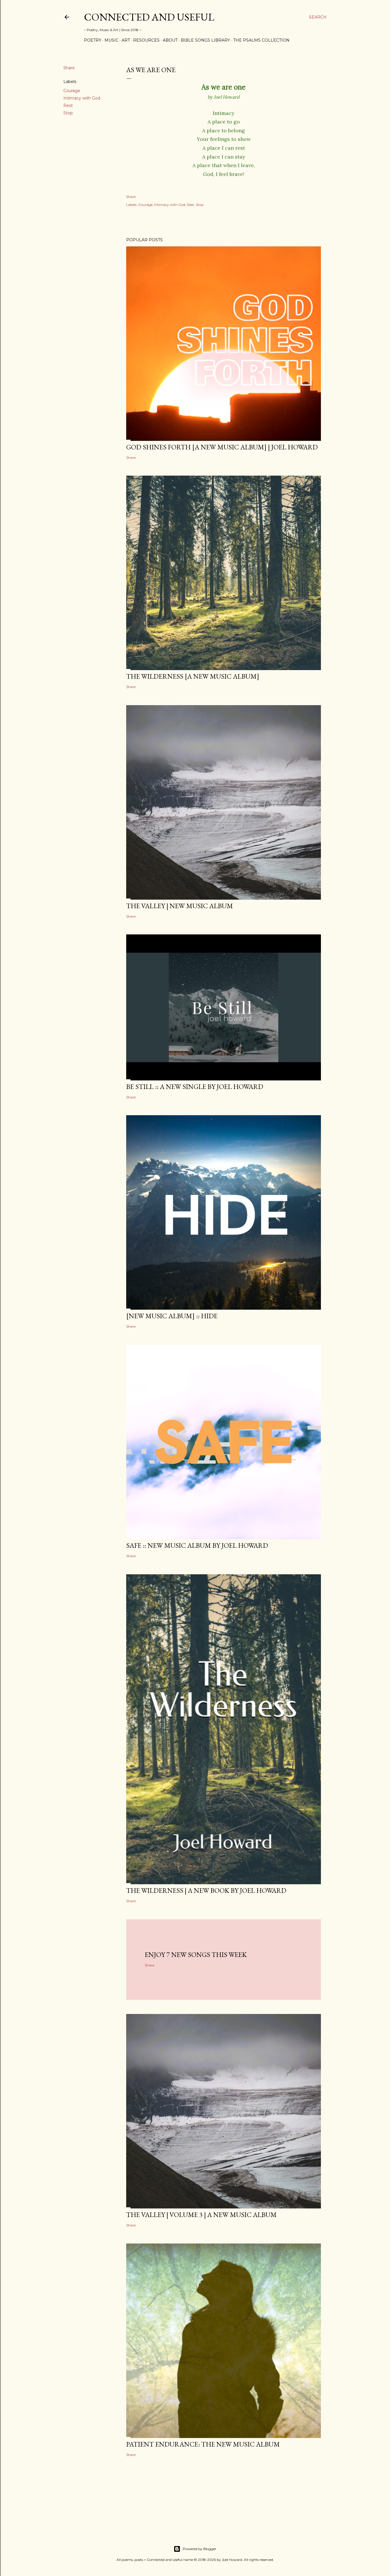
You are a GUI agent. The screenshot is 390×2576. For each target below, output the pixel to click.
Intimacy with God (82, 98)
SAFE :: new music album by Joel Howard (197, 1545)
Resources (146, 40)
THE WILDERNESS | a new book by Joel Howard (206, 1890)
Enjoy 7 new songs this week (196, 1955)
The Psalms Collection (261, 40)
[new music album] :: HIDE (172, 1316)
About (170, 40)
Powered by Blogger (200, 2549)
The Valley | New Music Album (180, 906)
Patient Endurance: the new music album (203, 2444)
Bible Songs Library (205, 40)
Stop (68, 113)
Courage (72, 91)
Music (111, 40)
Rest (68, 106)
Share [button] (69, 68)
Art (126, 40)
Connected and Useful (149, 17)
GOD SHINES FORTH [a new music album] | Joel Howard (222, 447)
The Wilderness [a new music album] (193, 676)
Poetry (93, 40)
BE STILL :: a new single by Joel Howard (195, 1087)
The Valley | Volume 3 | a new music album (201, 2215)
